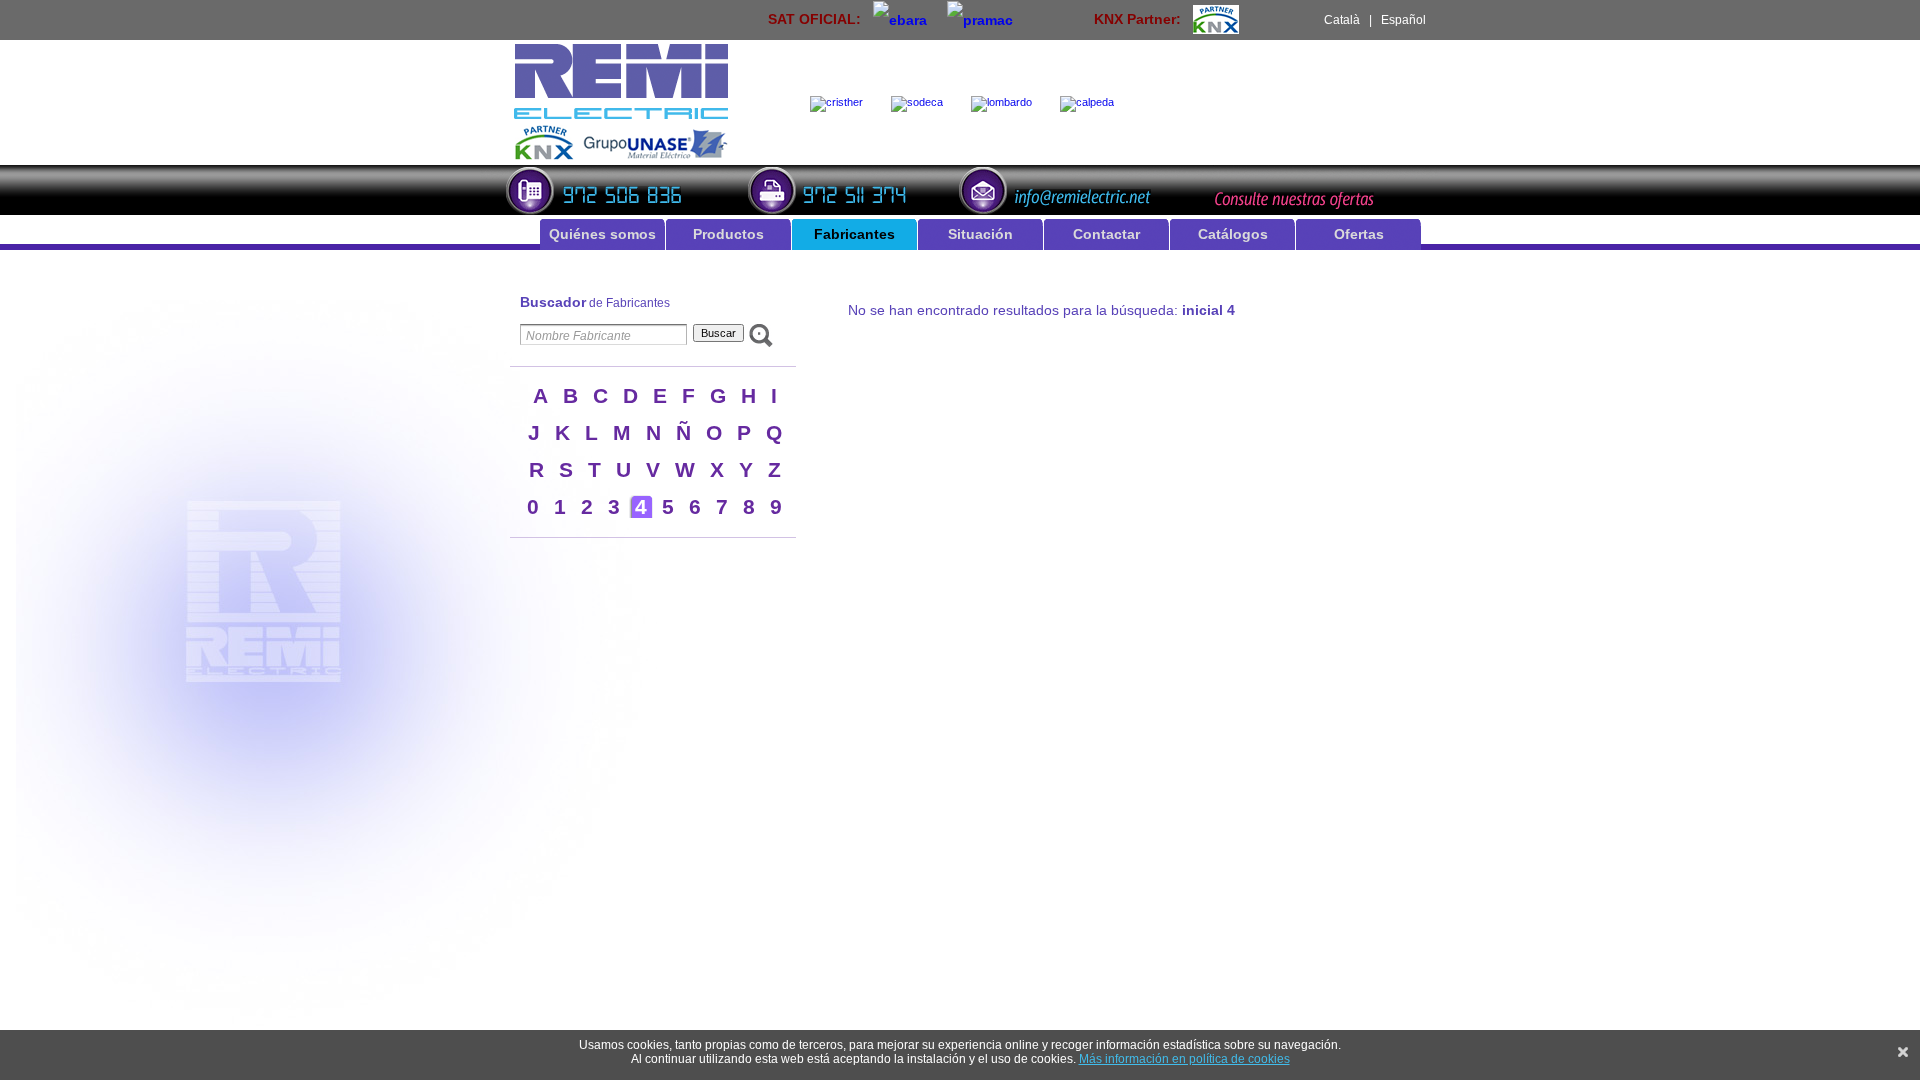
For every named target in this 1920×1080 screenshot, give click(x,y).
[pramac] (980, 19)
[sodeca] (921, 104)
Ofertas (1359, 234)
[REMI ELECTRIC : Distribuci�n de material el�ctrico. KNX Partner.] (621, 157)
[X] (1903, 1052)
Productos (728, 234)
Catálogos (1233, 234)
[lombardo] (1005, 104)
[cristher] (840, 104)
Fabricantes (854, 234)
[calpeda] (1091, 104)
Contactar (1106, 234)
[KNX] (1216, 19)
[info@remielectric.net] (1061, 188)
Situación (980, 234)
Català (1342, 20)
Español (1403, 20)
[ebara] (900, 19)
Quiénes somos (602, 234)
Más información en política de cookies (1184, 1059)
